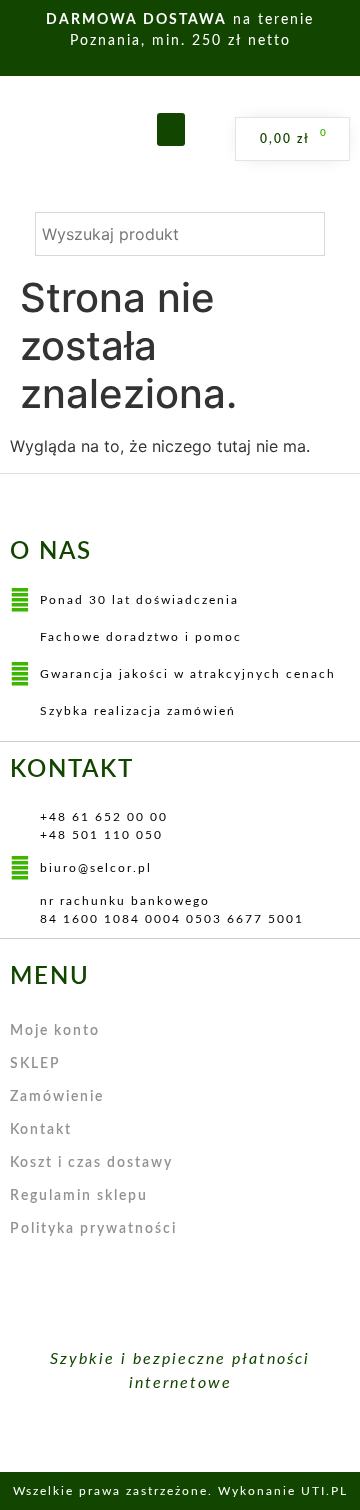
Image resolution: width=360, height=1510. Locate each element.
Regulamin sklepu (79, 1196)
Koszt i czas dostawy (91, 1163)
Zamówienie (57, 1097)
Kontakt (41, 1130)
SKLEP (35, 1064)
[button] (171, 129)
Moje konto (55, 1031)
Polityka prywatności (93, 1229)
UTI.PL (324, 1491)
